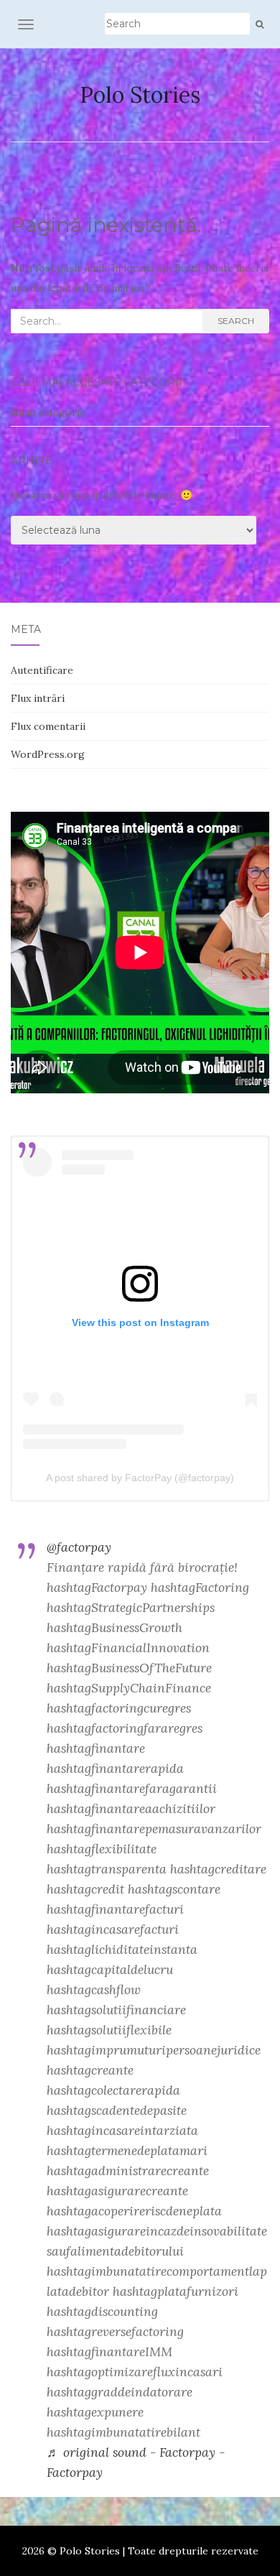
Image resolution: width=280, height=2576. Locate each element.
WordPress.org (48, 754)
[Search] (260, 24)
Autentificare (42, 670)
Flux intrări (38, 698)
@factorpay (79, 1547)
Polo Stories (140, 95)
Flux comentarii (48, 726)
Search (236, 321)
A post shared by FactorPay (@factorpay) (140, 1478)
